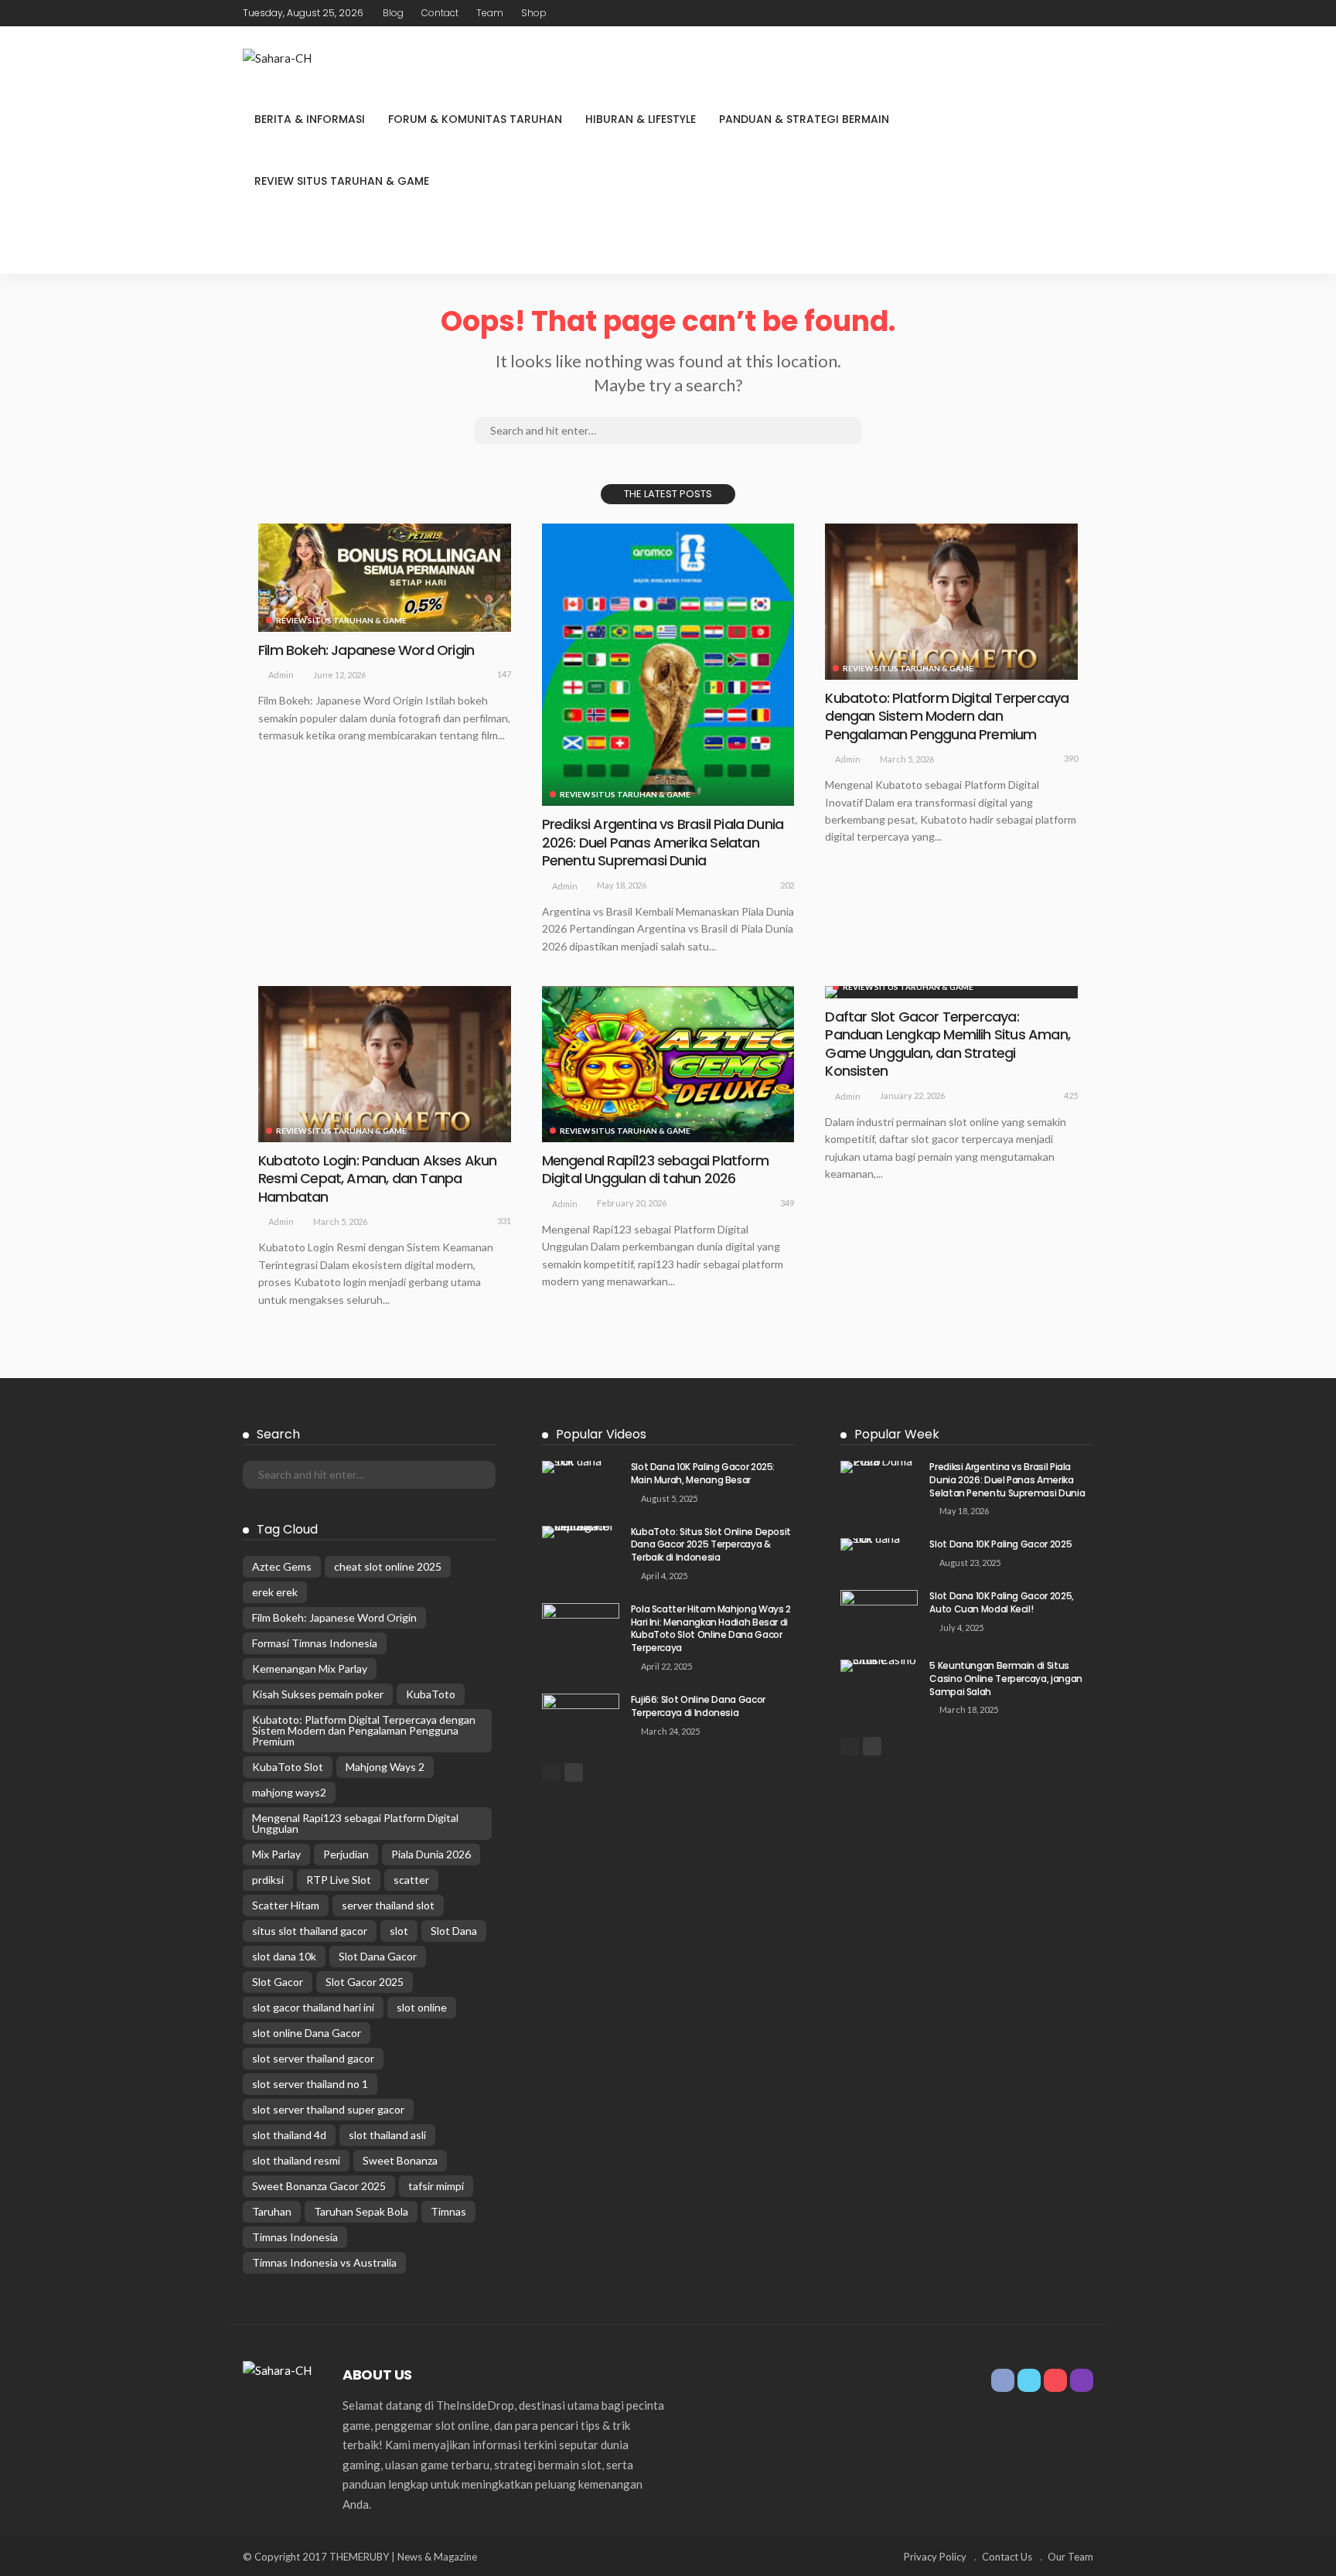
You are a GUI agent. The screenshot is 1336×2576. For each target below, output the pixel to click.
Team (490, 13)
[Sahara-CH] (277, 57)
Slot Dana (454, 1931)
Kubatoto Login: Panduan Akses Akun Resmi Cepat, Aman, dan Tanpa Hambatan (377, 1179)
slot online (422, 2007)
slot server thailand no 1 (310, 2084)
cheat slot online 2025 (388, 1566)
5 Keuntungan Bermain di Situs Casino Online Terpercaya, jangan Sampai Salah (1005, 1679)
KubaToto (431, 1694)
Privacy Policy (935, 2557)
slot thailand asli (387, 2135)
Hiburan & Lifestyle (641, 119)
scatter (411, 1880)
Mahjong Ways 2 (385, 1767)
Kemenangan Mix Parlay (310, 1668)
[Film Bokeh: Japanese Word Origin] (385, 578)
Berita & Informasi (310, 119)
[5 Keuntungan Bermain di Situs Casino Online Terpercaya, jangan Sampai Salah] (879, 1666)
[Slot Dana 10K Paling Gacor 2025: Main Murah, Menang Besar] (581, 1467)
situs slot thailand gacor (310, 1931)
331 (504, 1221)
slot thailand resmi (296, 2160)
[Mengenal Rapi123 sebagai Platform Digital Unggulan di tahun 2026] (668, 1064)
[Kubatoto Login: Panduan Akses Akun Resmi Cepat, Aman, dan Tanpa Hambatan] (385, 1064)
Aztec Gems (282, 1566)
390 (1071, 758)
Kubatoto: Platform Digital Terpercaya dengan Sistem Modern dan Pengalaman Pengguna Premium (947, 716)
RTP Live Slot (339, 1880)
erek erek (275, 1592)
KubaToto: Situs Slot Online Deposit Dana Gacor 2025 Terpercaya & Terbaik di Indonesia (711, 1545)
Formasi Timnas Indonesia (315, 1643)
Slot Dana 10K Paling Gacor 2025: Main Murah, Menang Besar (703, 1473)
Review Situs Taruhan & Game (342, 181)
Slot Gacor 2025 (365, 1982)
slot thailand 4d (289, 2135)
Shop (534, 13)
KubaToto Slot (288, 1767)
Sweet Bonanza (400, 2160)
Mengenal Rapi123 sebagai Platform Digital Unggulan (355, 1823)
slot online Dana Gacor (307, 2033)
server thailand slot (388, 1905)
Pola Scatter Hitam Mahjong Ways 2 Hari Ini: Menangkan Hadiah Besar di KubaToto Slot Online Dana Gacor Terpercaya (711, 1628)
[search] (1081, 243)
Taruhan (272, 2211)
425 (1071, 1095)
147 (504, 674)
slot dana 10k (284, 1956)
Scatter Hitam (286, 1905)
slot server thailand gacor (313, 2058)
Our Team (1070, 2557)
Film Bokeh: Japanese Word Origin (366, 650)
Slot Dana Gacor (378, 1956)
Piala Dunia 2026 (431, 1854)
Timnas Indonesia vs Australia (324, 2262)
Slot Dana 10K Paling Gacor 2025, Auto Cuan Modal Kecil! (1001, 1602)
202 (787, 885)
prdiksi (268, 1880)
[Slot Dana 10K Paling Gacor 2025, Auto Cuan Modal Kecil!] (879, 1615)
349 (787, 1203)
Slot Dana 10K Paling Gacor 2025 (1000, 1544)
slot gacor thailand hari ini (313, 2007)
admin (281, 675)
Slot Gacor (278, 1982)
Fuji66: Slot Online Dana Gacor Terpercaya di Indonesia (698, 1706)
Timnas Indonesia (295, 2237)
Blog (393, 13)
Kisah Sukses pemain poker (318, 1694)
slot (399, 1931)
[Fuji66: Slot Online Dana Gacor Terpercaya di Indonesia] (581, 1719)
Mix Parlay (276, 1854)
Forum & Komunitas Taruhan (475, 119)
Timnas (448, 2211)
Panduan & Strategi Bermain (804, 119)
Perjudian (346, 1854)
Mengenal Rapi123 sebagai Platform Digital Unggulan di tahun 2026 (655, 1169)
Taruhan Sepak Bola (361, 2211)
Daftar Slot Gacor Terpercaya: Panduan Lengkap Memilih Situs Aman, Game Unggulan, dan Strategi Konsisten (947, 1044)
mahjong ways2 (289, 1792)
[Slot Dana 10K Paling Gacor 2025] (879, 1544)
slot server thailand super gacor (328, 2109)
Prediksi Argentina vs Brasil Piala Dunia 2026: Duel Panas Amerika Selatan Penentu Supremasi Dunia (663, 842)
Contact (440, 13)
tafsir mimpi (436, 2186)
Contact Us (1007, 2557)
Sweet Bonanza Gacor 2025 (319, 2186)
